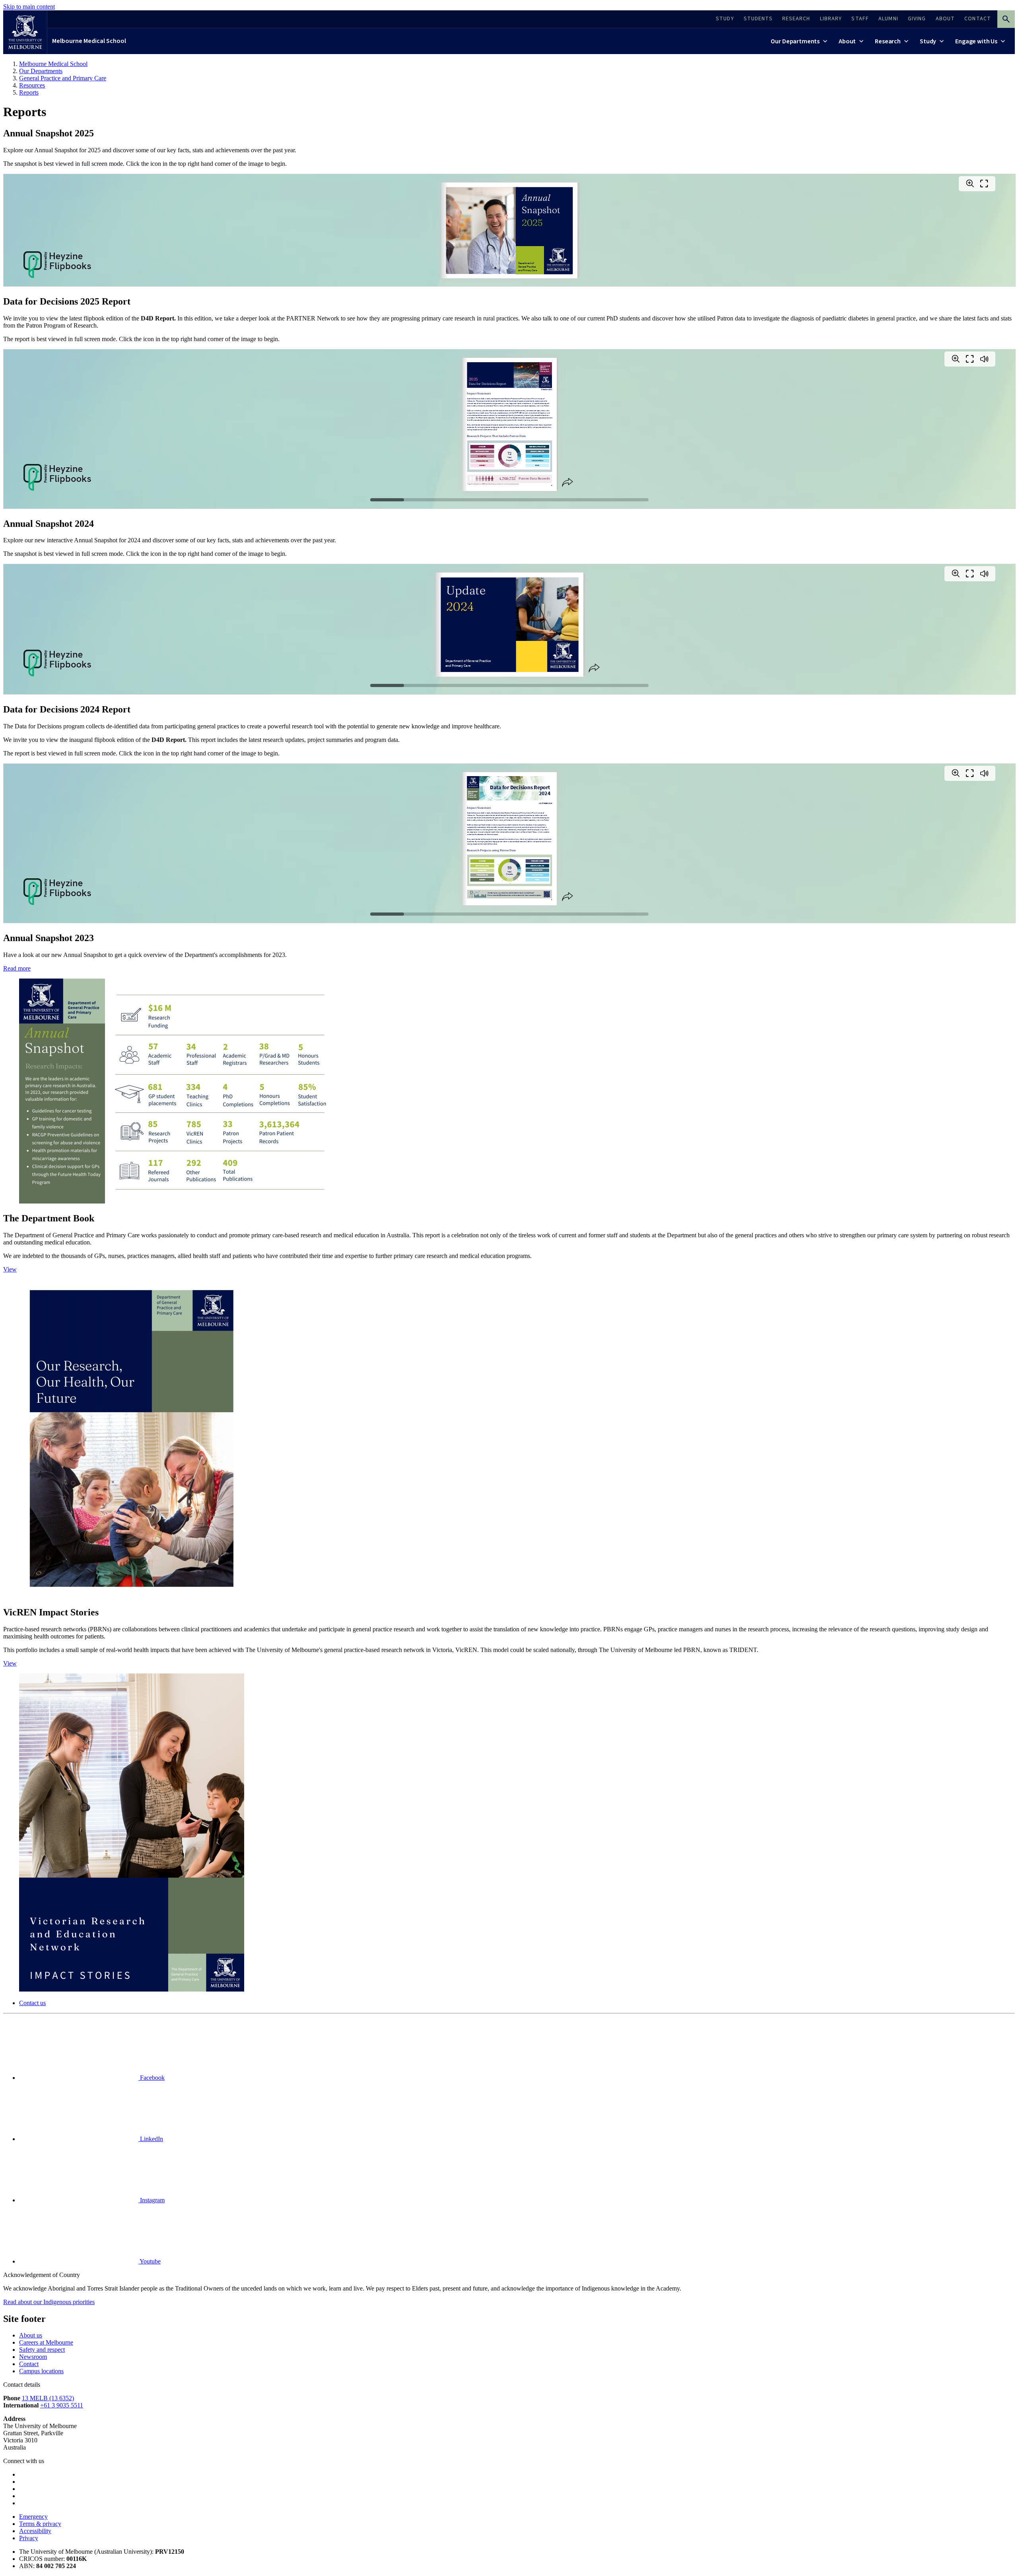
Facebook (152, 2078)
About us (31, 2335)
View (10, 1269)
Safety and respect (42, 2350)
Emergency (33, 2517)
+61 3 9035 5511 (62, 2405)
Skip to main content (29, 7)
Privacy (29, 2538)
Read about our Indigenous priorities (49, 2302)
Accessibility (35, 2531)
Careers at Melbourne (46, 2342)
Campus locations (41, 2371)
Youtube (150, 2261)
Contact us (32, 2003)
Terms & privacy (40, 2524)
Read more (17, 968)
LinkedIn (151, 2139)
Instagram (152, 2200)
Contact (29, 2364)
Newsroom (33, 2357)
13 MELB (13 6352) (48, 2398)
